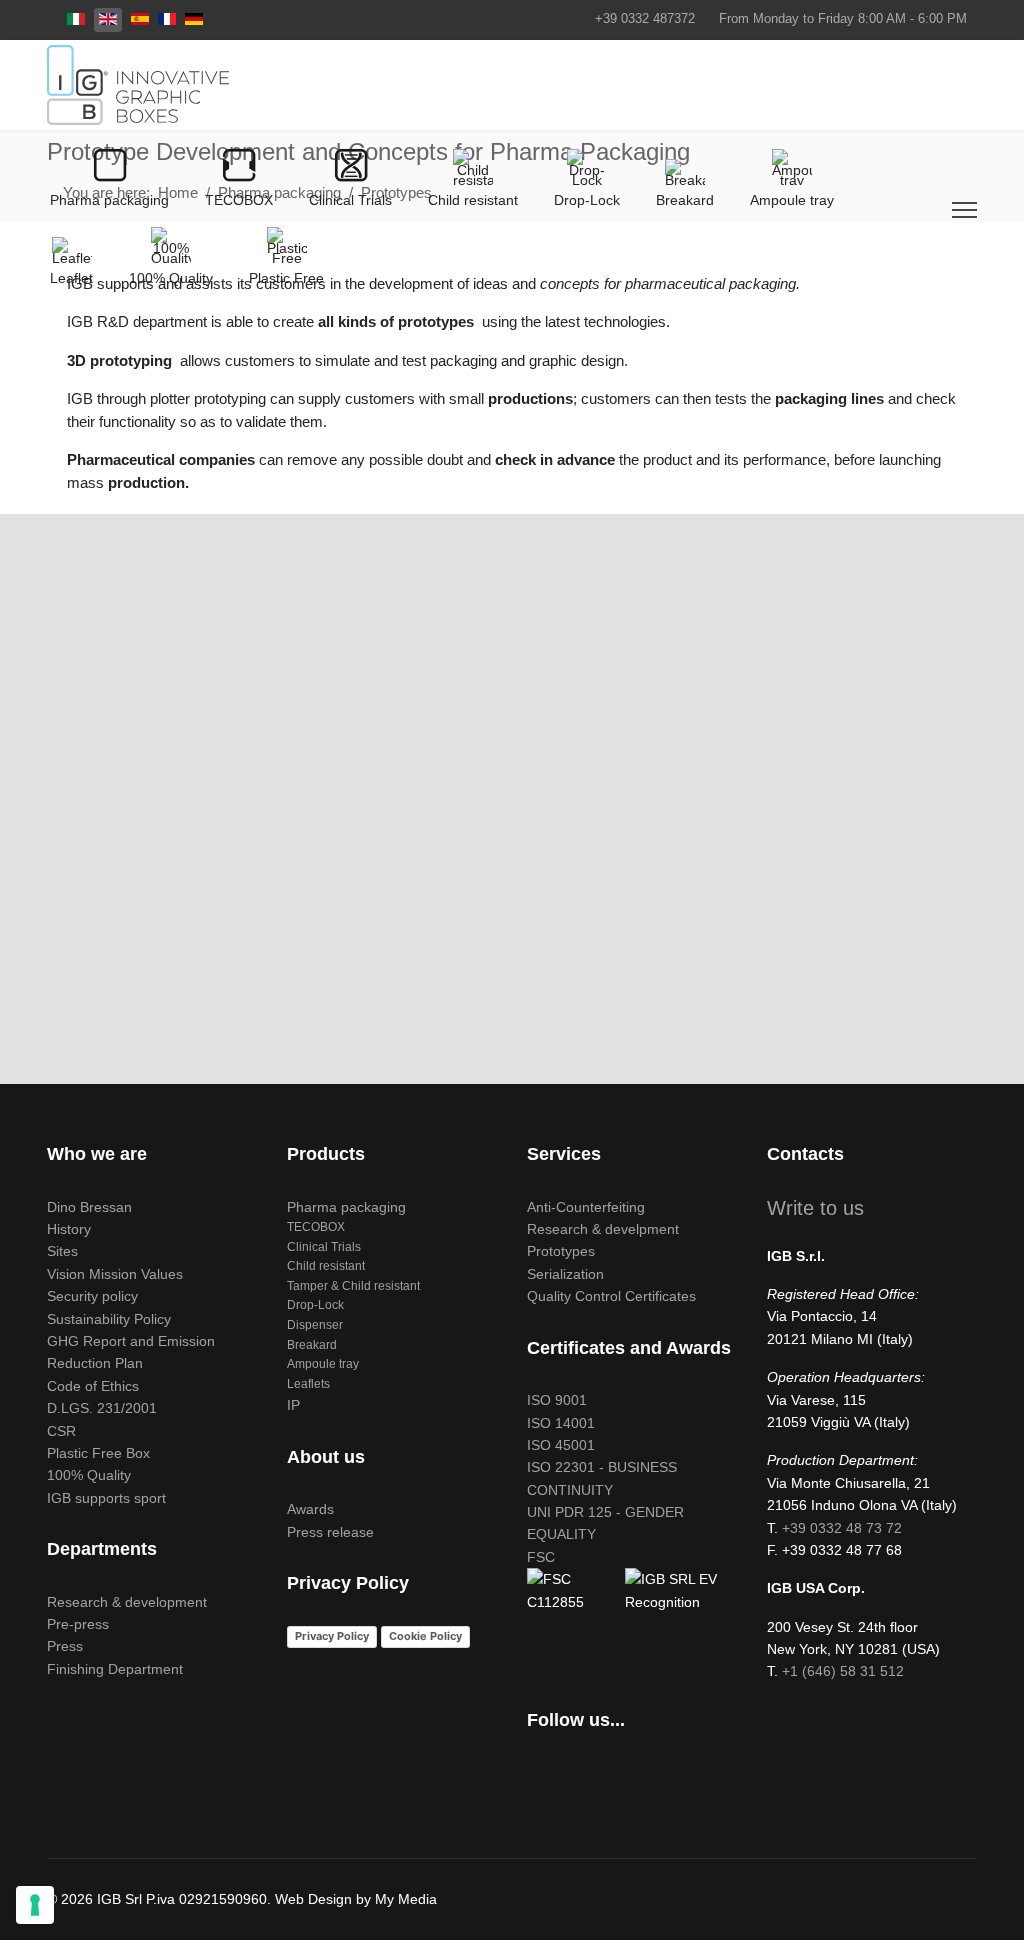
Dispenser (315, 1325)
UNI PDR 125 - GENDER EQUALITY (605, 1523)
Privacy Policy (332, 1636)
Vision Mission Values (115, 1274)
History (69, 1229)
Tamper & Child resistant (353, 1286)
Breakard (312, 1345)
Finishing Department (115, 1669)
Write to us (815, 1208)
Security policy (92, 1296)
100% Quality (89, 1475)
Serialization (565, 1274)
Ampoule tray (323, 1364)
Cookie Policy (425, 1636)
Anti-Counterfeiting (586, 1207)
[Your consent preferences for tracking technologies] (35, 1905)
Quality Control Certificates (611, 1296)
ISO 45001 (561, 1445)
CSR (61, 1431)
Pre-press (78, 1624)
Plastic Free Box (98, 1453)
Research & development (127, 1602)
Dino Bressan (89, 1207)
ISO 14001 (561, 1423)
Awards (310, 1509)
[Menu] (964, 210)
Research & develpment (603, 1229)
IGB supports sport (106, 1498)
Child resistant (326, 1266)
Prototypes (561, 1251)
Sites (62, 1251)
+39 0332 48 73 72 (842, 1528)
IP (293, 1405)
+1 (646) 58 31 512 (843, 1671)
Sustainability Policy (109, 1319)
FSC (541, 1557)
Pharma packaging (346, 1207)
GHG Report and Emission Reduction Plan (131, 1352)
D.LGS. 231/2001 (102, 1408)
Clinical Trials (324, 1247)
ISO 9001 (557, 1400)
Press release (330, 1532)
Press (65, 1646)
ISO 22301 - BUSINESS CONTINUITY (602, 1478)
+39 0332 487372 (645, 19)
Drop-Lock (315, 1305)
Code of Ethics (93, 1386)
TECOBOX (316, 1227)
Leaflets (308, 1384)
